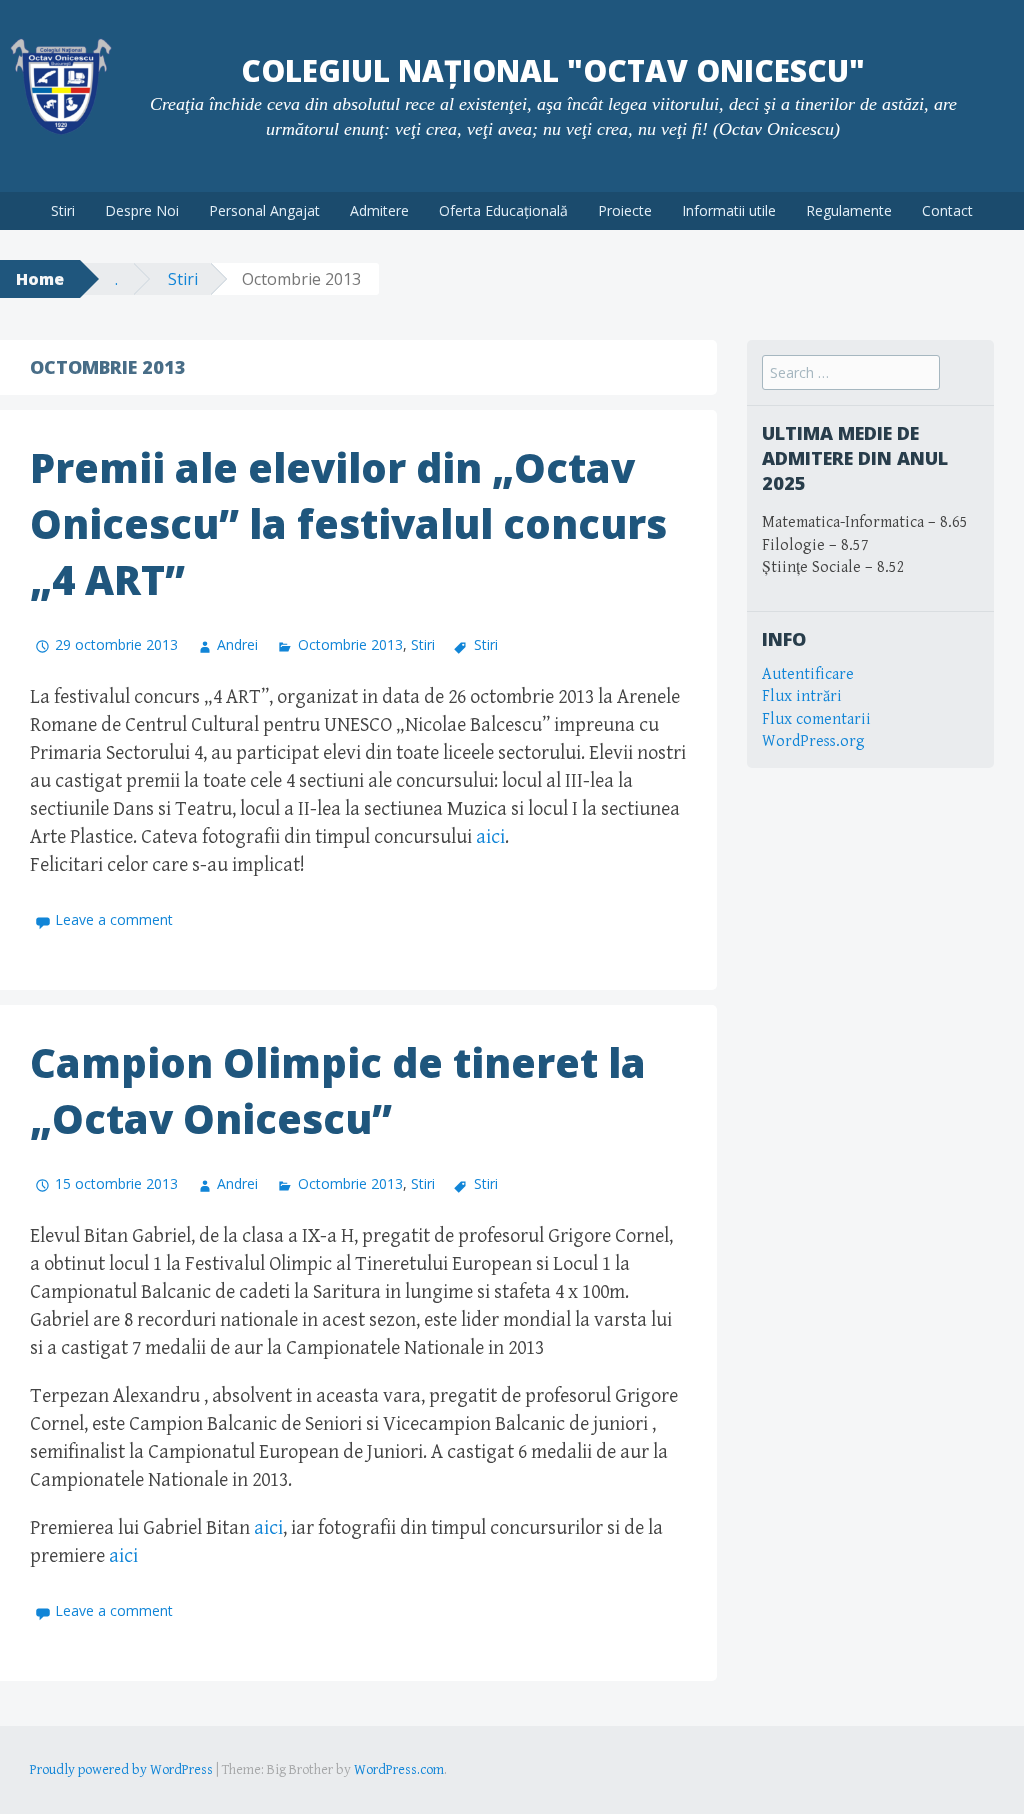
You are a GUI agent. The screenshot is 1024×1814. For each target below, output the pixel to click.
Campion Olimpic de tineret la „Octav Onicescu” (338, 1090)
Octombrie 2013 (350, 644)
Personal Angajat (264, 210)
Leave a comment (114, 919)
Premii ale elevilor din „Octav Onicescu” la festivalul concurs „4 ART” (348, 523)
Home (40, 279)
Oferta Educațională (503, 210)
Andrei (237, 644)
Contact (947, 210)
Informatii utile (729, 210)
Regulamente (849, 210)
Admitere (379, 210)
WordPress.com (399, 1770)
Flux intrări (802, 696)
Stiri (63, 210)
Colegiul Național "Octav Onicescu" (553, 70)
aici (490, 837)
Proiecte (625, 210)
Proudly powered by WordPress (121, 1770)
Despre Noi (142, 210)
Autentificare (808, 674)
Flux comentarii (816, 719)
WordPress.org (813, 741)
